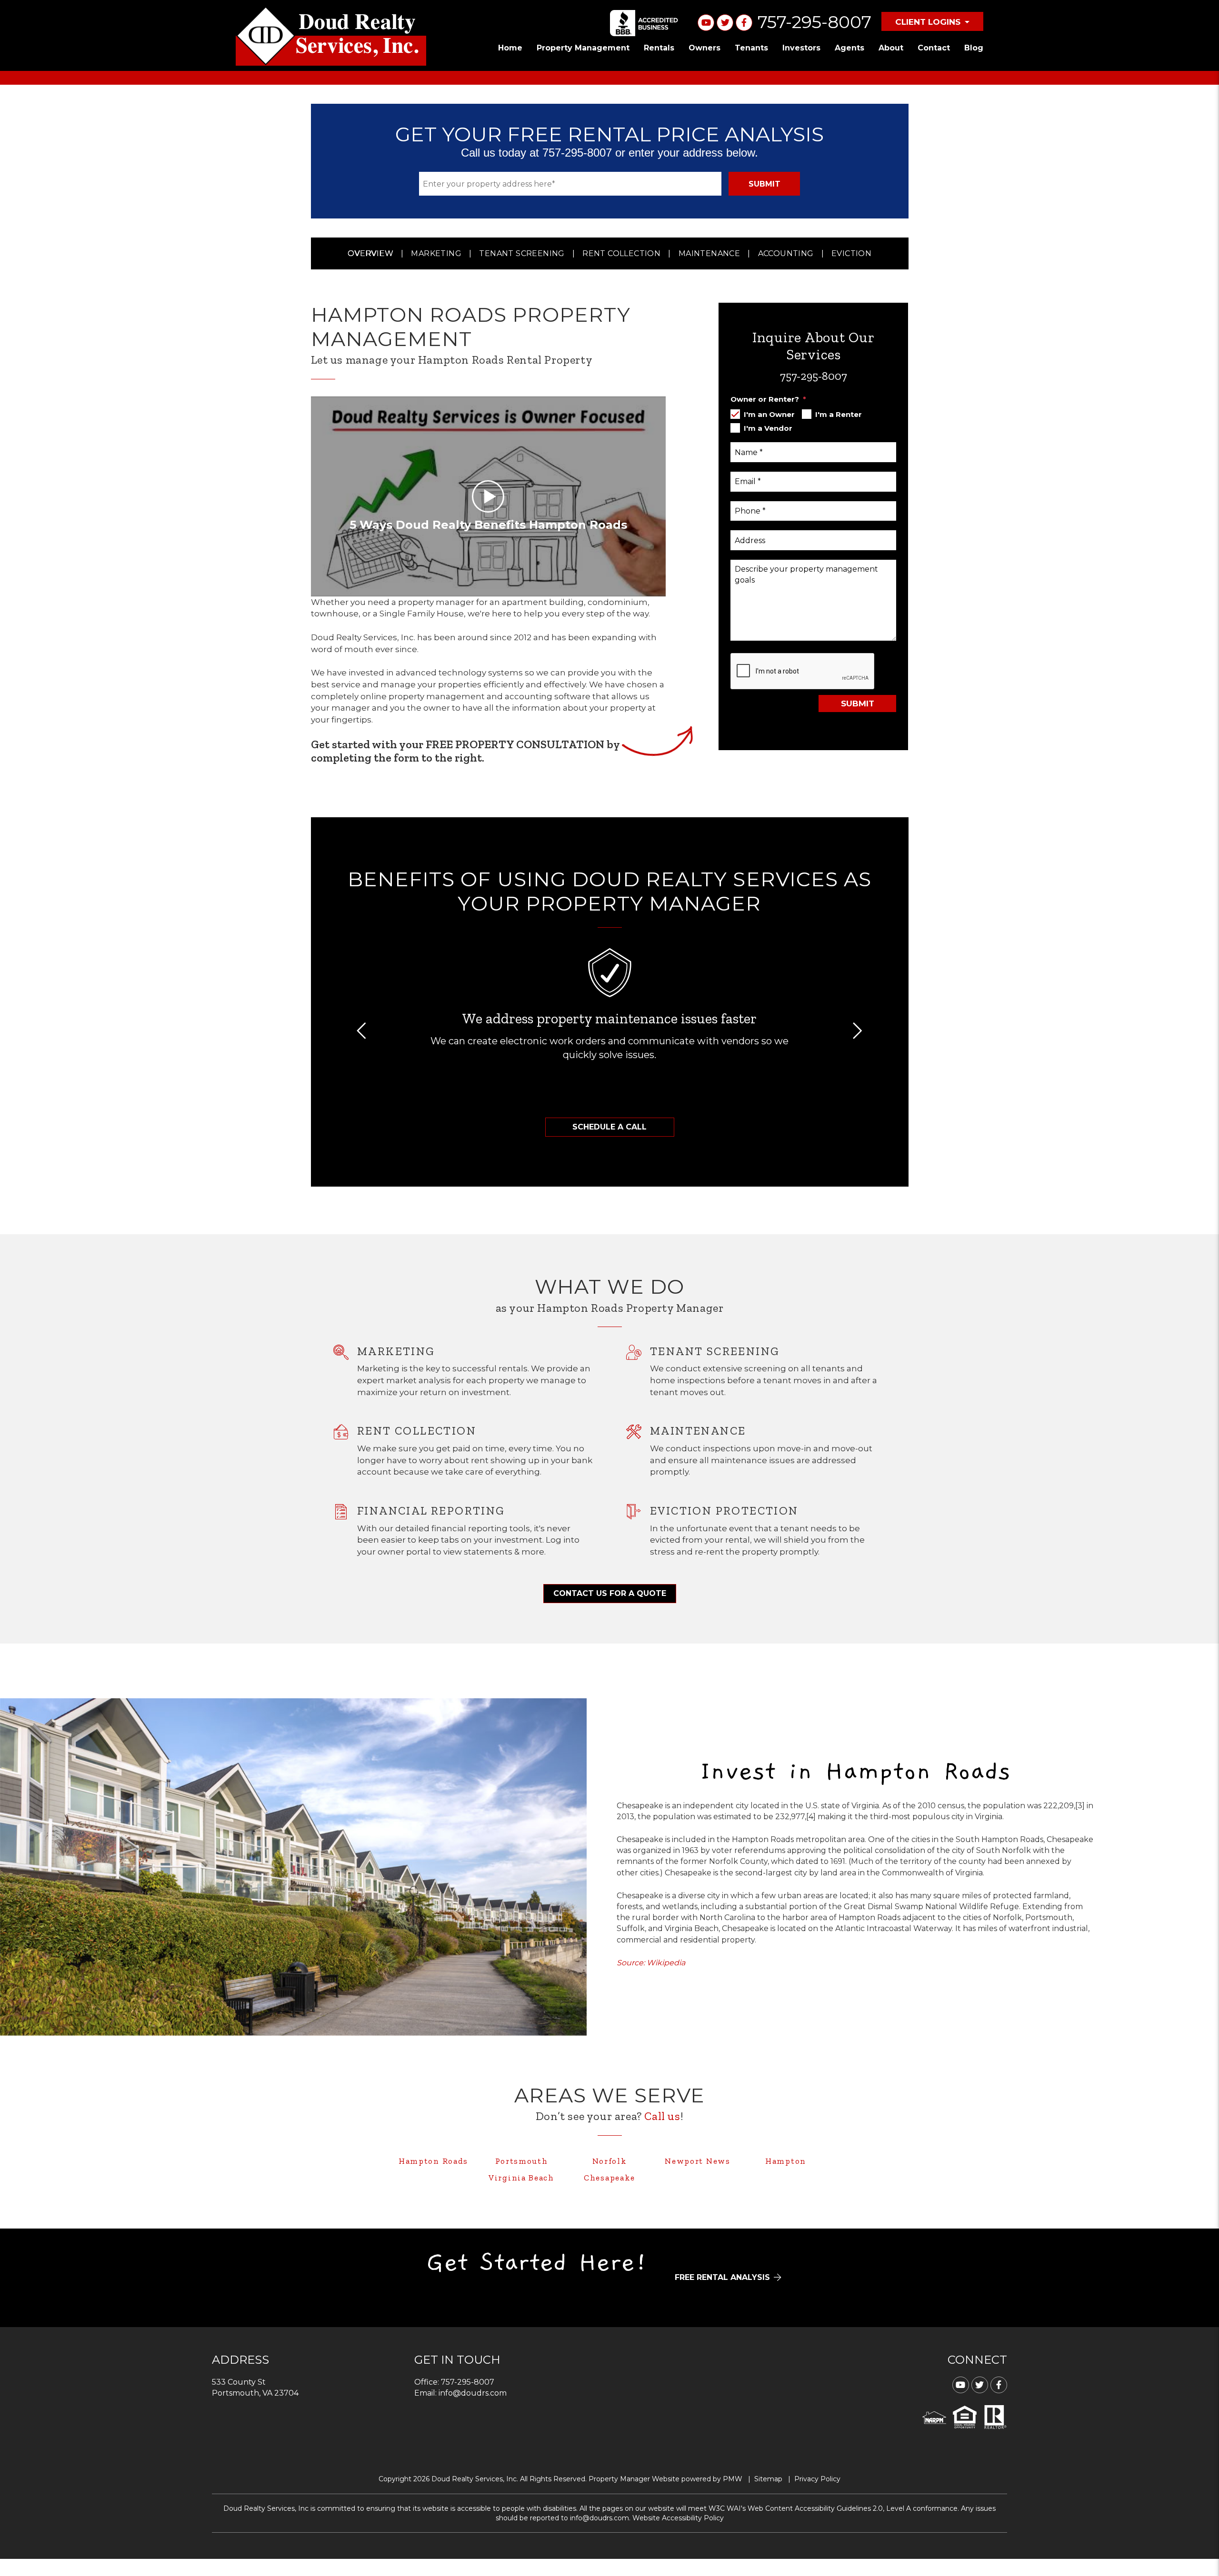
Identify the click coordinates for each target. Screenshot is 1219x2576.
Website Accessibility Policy (678, 2518)
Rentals (659, 48)
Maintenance (709, 253)
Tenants (751, 48)
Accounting (786, 253)
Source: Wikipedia (651, 1963)
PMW (733, 2479)
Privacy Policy (817, 2479)
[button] (362, 1031)
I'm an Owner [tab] (769, 414)
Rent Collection (621, 253)
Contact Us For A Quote (610, 1593)
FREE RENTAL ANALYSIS (722, 2278)
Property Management (583, 48)
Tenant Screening (522, 253)
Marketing (436, 253)
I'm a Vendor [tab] (768, 428)
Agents (849, 48)
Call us (662, 2116)
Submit (764, 184)
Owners (704, 48)
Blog (974, 48)
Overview (370, 253)
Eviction (851, 253)
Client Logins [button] (928, 22)
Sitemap (768, 2479)
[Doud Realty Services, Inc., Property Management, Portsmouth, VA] (645, 23)
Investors (801, 48)
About (891, 48)
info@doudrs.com (473, 2393)
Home (510, 48)
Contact (934, 48)
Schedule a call (609, 1127)
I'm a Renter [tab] (839, 414)
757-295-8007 (814, 22)
